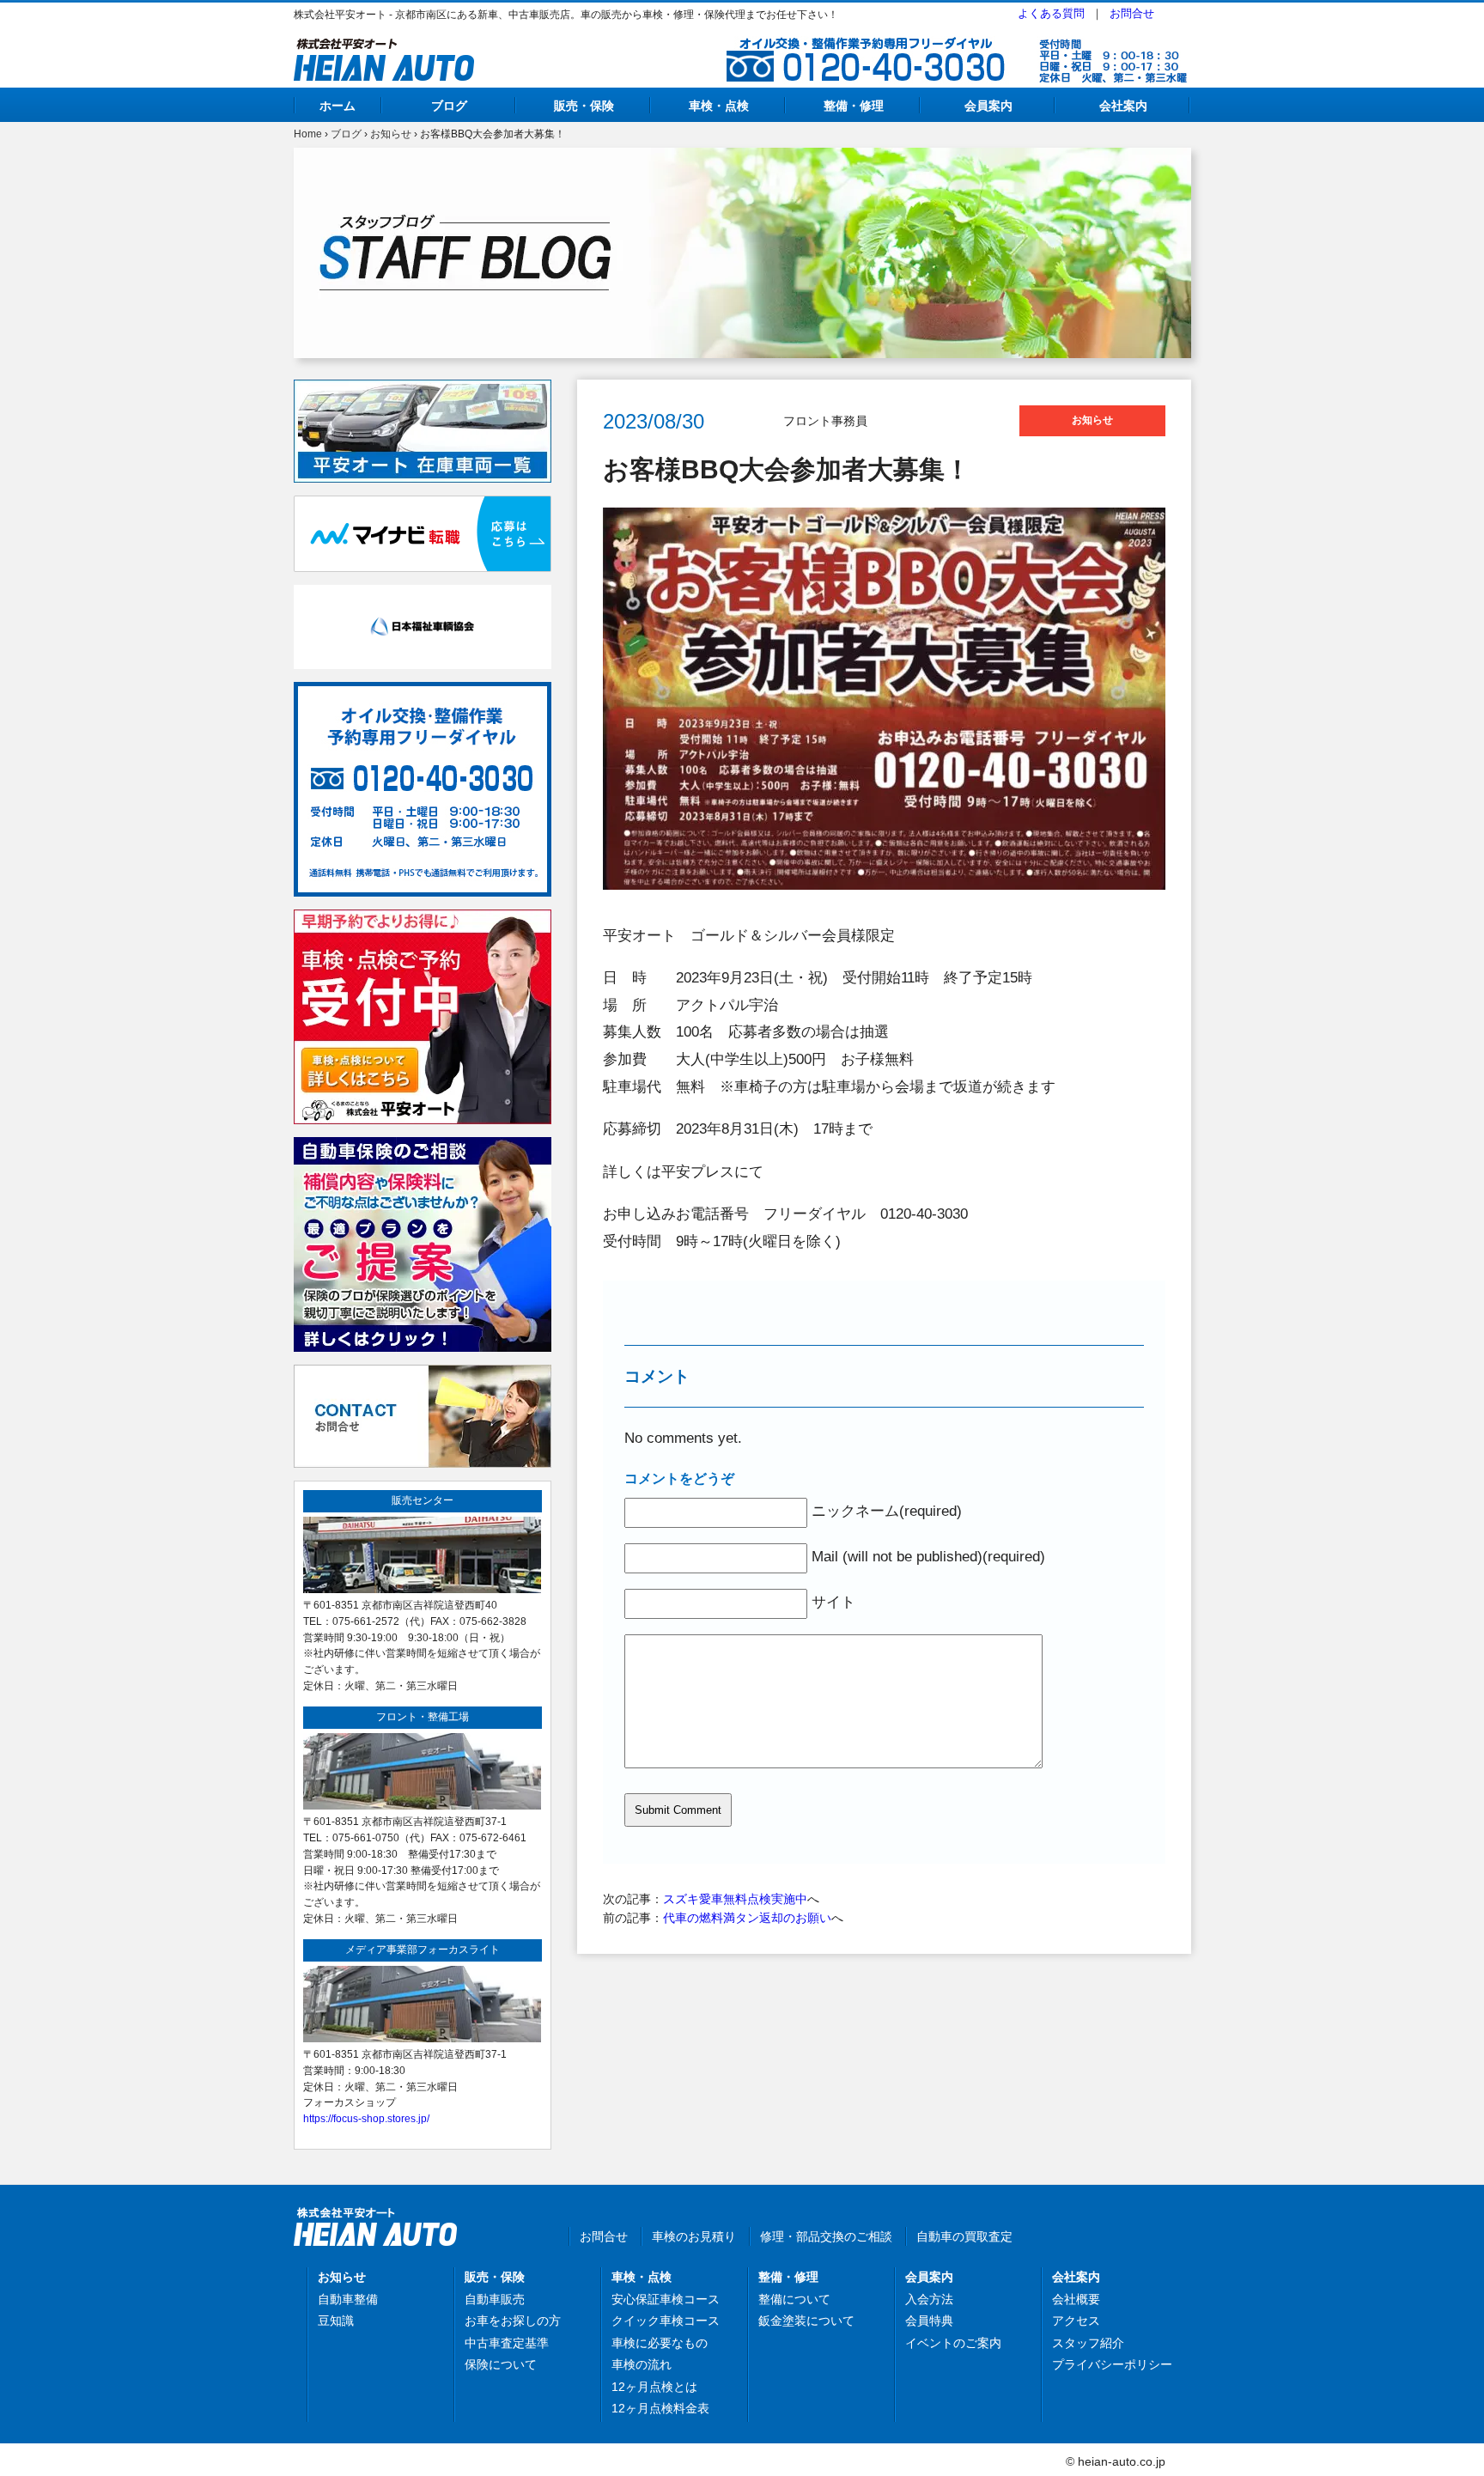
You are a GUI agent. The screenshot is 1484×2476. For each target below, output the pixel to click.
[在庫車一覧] (423, 389)
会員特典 (929, 2321)
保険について (501, 2364)
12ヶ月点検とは (654, 2387)
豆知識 (336, 2321)
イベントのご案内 (953, 2343)
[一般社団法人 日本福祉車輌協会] (423, 594)
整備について (794, 2299)
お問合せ (1132, 13)
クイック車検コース (666, 2321)
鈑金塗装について (806, 2321)
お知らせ (391, 134)
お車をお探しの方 (513, 2321)
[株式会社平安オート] (384, 48)
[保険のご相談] (423, 1147)
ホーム (338, 106)
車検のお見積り (694, 2236)
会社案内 (1123, 106)
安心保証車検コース (666, 2299)
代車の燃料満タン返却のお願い (747, 1918)
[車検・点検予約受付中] (423, 919)
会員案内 (988, 106)
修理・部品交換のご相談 (826, 2236)
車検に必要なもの (660, 2343)
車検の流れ (642, 2364)
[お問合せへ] (423, 1374)
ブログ (449, 106)
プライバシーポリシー (1112, 2364)
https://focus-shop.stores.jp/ (366, 2118)
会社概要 (1076, 2299)
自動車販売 (495, 2299)
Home (308, 134)
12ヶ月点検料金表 (660, 2408)
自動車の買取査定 (964, 2236)
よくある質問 (1051, 13)
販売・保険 (584, 106)
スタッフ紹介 (1088, 2343)
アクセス (1076, 2321)
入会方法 (929, 2299)
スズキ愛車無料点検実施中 (735, 1899)
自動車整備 (348, 2299)
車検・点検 (719, 106)
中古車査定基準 (507, 2343)
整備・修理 (854, 106)
